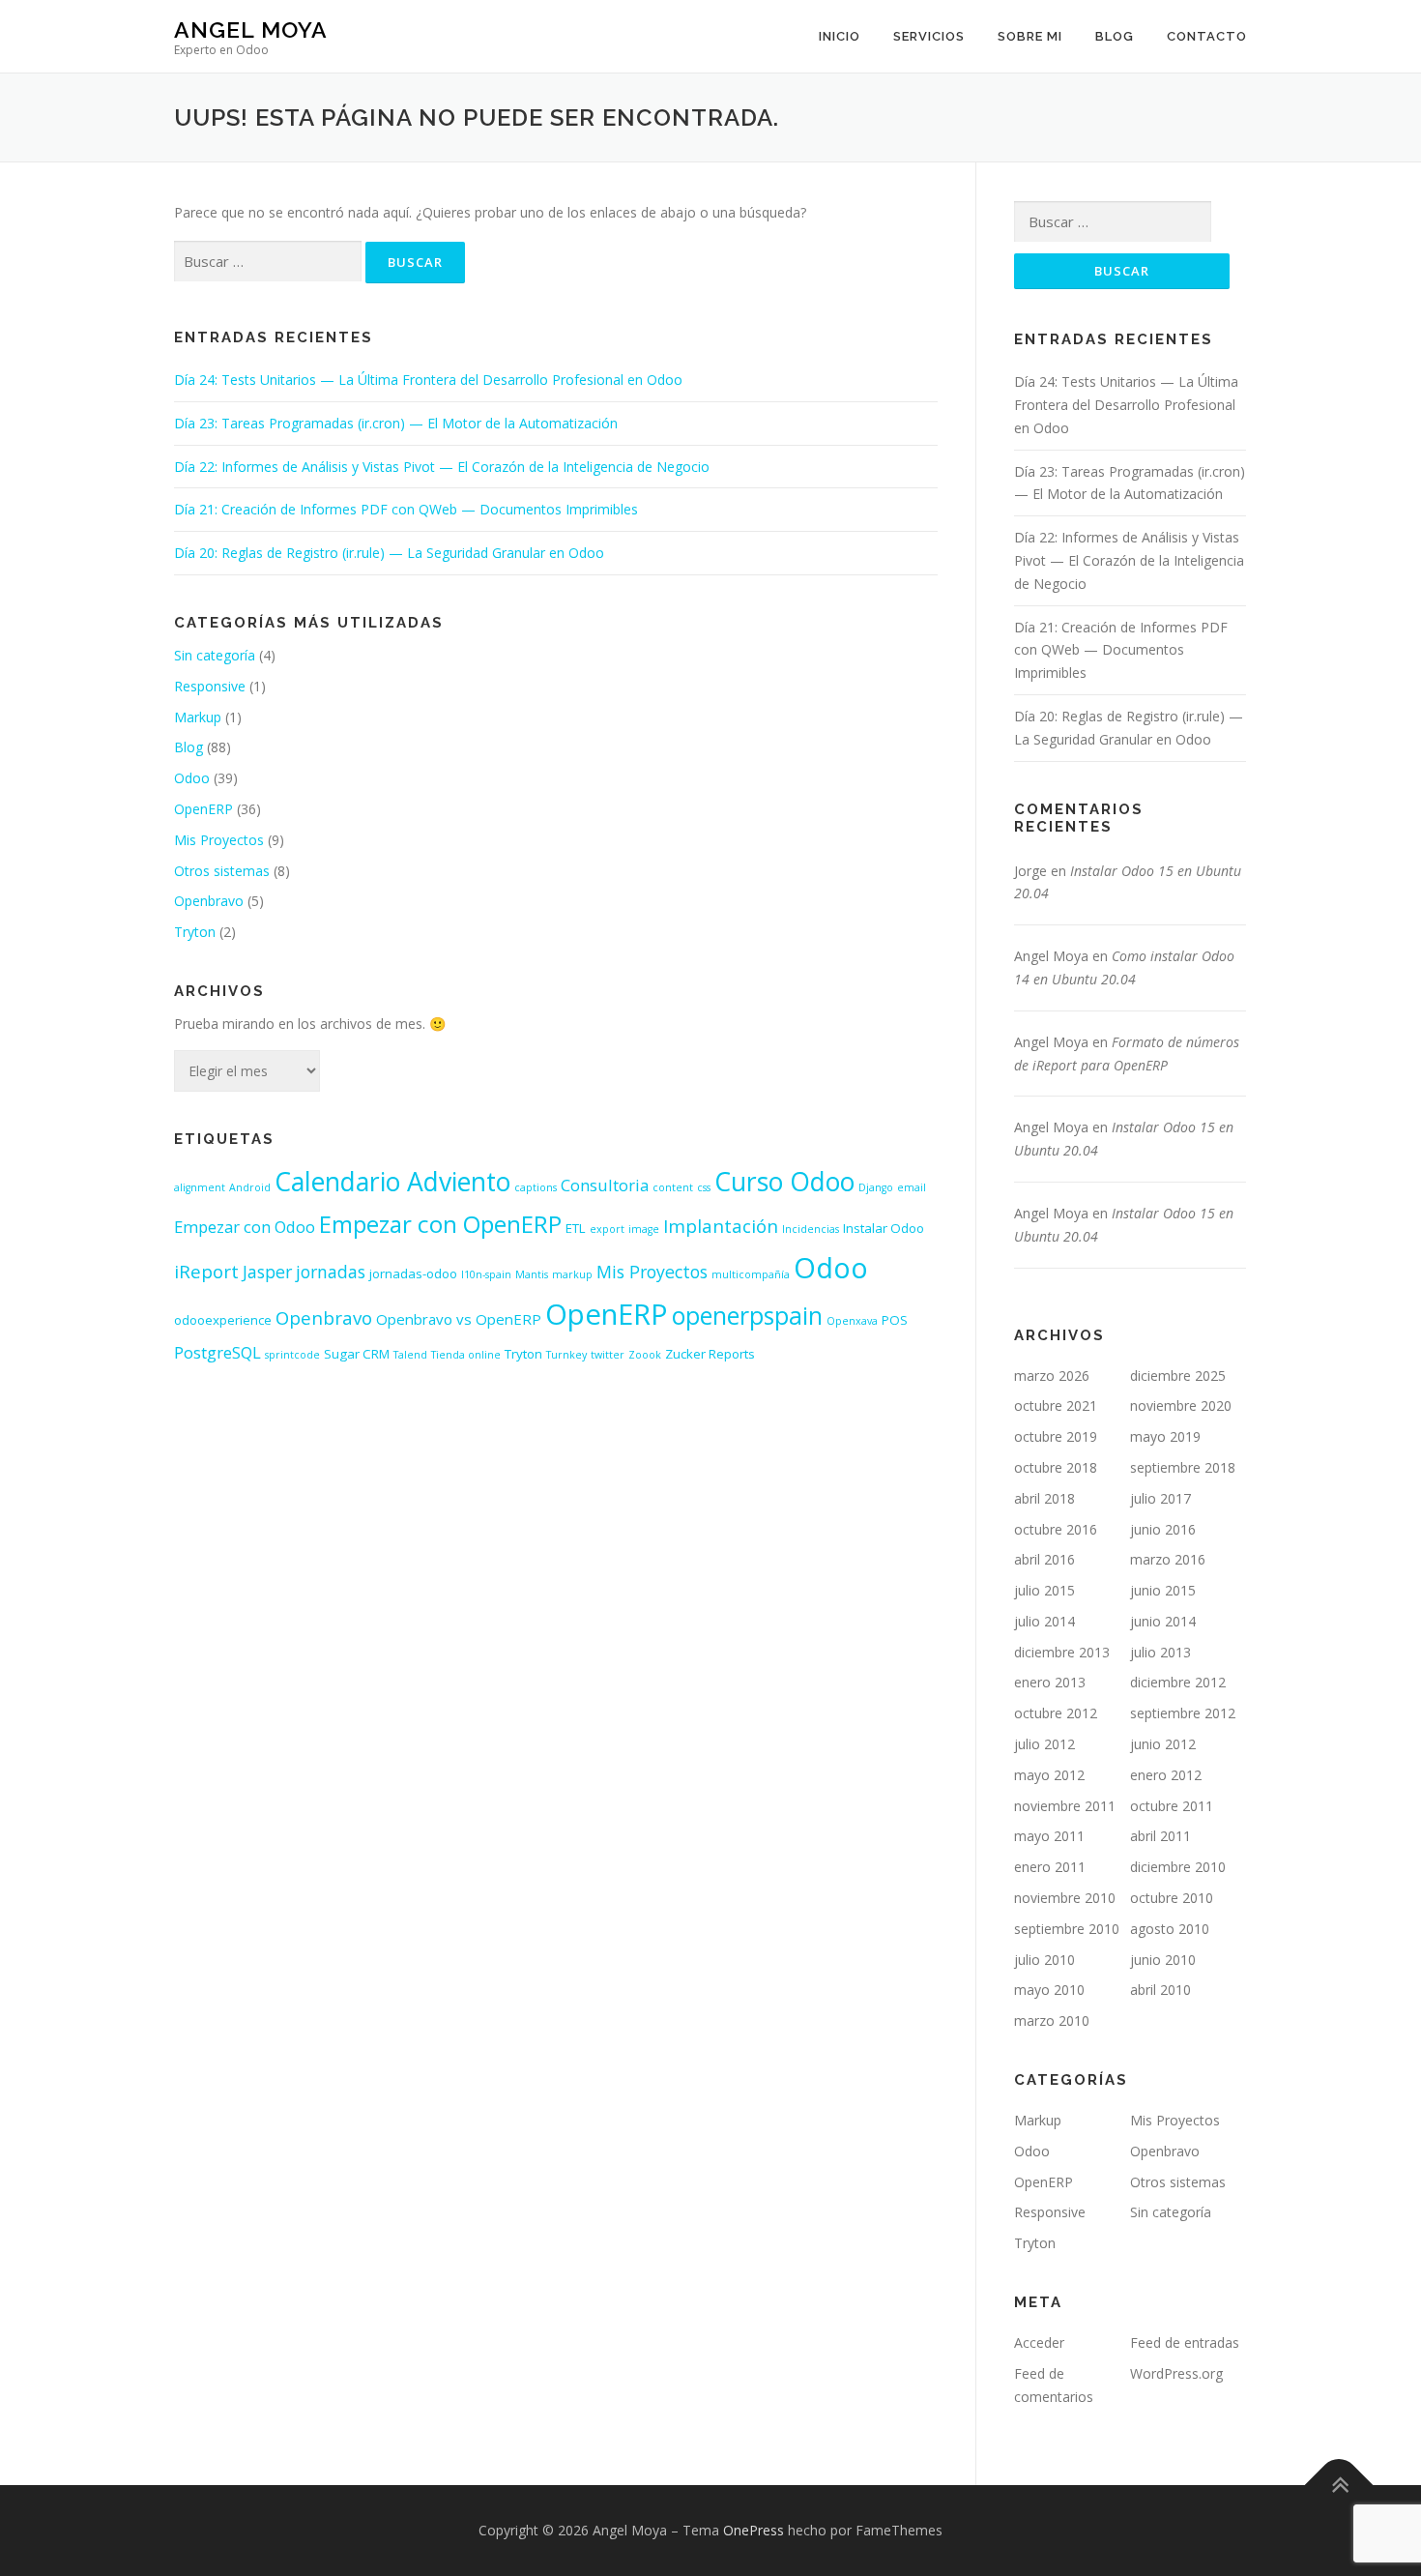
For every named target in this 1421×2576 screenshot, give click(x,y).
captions (536, 1187)
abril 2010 (1160, 1990)
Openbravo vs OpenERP (459, 1319)
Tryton (195, 932)
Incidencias (811, 1229)
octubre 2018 (1056, 1467)
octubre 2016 (1056, 1529)
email (912, 1187)
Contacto (1207, 36)
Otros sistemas (222, 871)
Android (250, 1187)
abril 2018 (1044, 1498)
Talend (410, 1355)
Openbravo (209, 901)
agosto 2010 (1170, 1929)
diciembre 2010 (1178, 1867)
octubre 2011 (1172, 1806)
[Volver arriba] (1339, 2486)
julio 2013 (1160, 1652)
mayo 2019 (1165, 1436)
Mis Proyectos (219, 840)
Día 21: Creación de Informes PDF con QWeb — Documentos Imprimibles (406, 509)
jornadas (331, 1272)
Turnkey (566, 1355)
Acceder (1039, 2342)
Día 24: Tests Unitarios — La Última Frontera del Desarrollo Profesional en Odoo (428, 380)
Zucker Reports (710, 1354)
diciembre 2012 (1178, 1682)
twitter (608, 1355)
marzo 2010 (1052, 2020)
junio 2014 (1163, 1621)
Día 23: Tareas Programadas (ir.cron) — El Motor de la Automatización (396, 423)
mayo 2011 (1049, 1836)
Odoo (192, 778)
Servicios (929, 36)
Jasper (267, 1272)
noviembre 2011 (1065, 1806)
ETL (576, 1228)
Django (876, 1187)
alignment (200, 1187)
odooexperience (223, 1320)
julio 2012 (1044, 1744)
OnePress (754, 2530)
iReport (206, 1271)
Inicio (840, 36)
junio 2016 (1163, 1529)
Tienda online (466, 1355)
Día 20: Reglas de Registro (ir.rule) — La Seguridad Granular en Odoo (389, 553)
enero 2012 (1166, 1775)
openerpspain (747, 1316)
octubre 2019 (1056, 1436)
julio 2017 (1160, 1498)
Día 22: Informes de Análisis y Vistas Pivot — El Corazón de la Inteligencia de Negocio (442, 467)
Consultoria (605, 1185)
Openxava (852, 1321)
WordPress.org (1176, 2373)
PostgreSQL (217, 1352)
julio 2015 (1044, 1590)
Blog (1115, 36)
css (704, 1187)
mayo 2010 (1049, 1990)
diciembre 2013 (1062, 1652)
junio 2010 (1163, 1960)
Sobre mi (1030, 36)
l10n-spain (486, 1274)
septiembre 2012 (1183, 1713)
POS (895, 1320)
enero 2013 (1050, 1682)
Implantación (721, 1226)
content (673, 1187)
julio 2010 (1044, 1960)
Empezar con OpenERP (440, 1224)
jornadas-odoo (413, 1273)
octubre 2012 (1056, 1713)
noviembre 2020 (1181, 1405)
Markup (198, 717)
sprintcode (292, 1355)
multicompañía (751, 1274)
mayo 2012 (1049, 1775)
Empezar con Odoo (245, 1227)
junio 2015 (1163, 1590)
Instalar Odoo (884, 1228)
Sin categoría (215, 655)
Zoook (645, 1355)
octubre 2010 (1172, 1898)
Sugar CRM (357, 1354)
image (644, 1229)
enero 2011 (1050, 1867)
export (607, 1229)
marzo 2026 (1052, 1376)
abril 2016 (1044, 1559)
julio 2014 (1044, 1621)
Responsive (210, 686)
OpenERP (203, 809)
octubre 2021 (1056, 1405)
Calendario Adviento (392, 1182)
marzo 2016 (1168, 1559)
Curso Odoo (784, 1182)
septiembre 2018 (1183, 1467)
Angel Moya (251, 29)
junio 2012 (1163, 1744)
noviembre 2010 (1065, 1898)
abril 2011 (1160, 1836)
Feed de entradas (1185, 2342)
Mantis (532, 1274)
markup (572, 1274)
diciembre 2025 (1178, 1376)
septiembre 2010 (1067, 1929)
